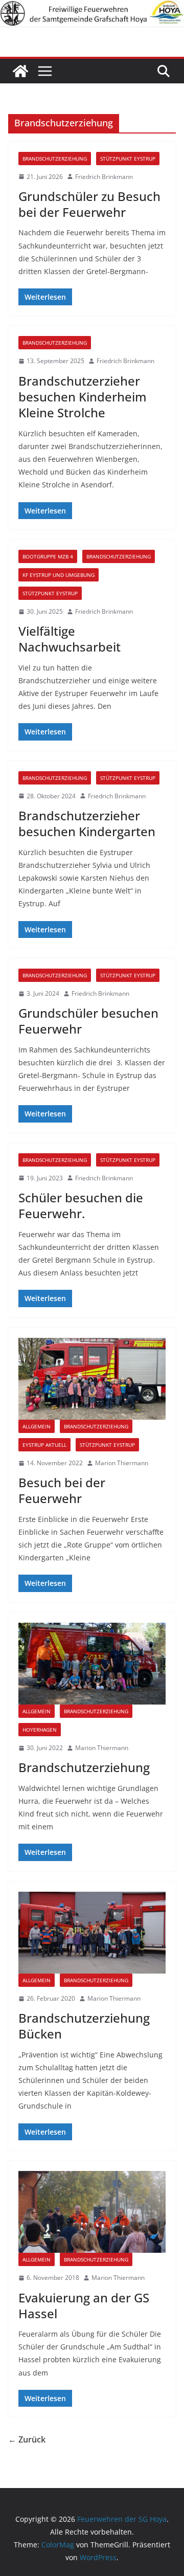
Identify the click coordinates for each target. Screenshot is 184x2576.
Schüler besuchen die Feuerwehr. (81, 1205)
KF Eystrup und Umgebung (59, 575)
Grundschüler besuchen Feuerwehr (88, 1021)
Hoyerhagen (40, 1730)
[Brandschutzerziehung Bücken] (92, 1933)
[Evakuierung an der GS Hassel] (92, 2212)
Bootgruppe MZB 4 (48, 556)
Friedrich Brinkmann (104, 177)
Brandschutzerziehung (55, 159)
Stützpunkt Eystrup (128, 159)
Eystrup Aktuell (44, 1445)
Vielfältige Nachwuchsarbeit (70, 639)
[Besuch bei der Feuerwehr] (92, 1379)
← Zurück (27, 2439)
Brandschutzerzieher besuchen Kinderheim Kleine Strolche (83, 397)
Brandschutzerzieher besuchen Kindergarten (87, 823)
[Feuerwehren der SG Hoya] (92, 14)
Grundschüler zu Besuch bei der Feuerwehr (89, 204)
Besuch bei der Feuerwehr (62, 1490)
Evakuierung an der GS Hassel (84, 2305)
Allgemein (37, 1426)
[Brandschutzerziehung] (92, 1664)
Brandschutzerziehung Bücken (84, 2026)
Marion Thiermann (122, 1463)
